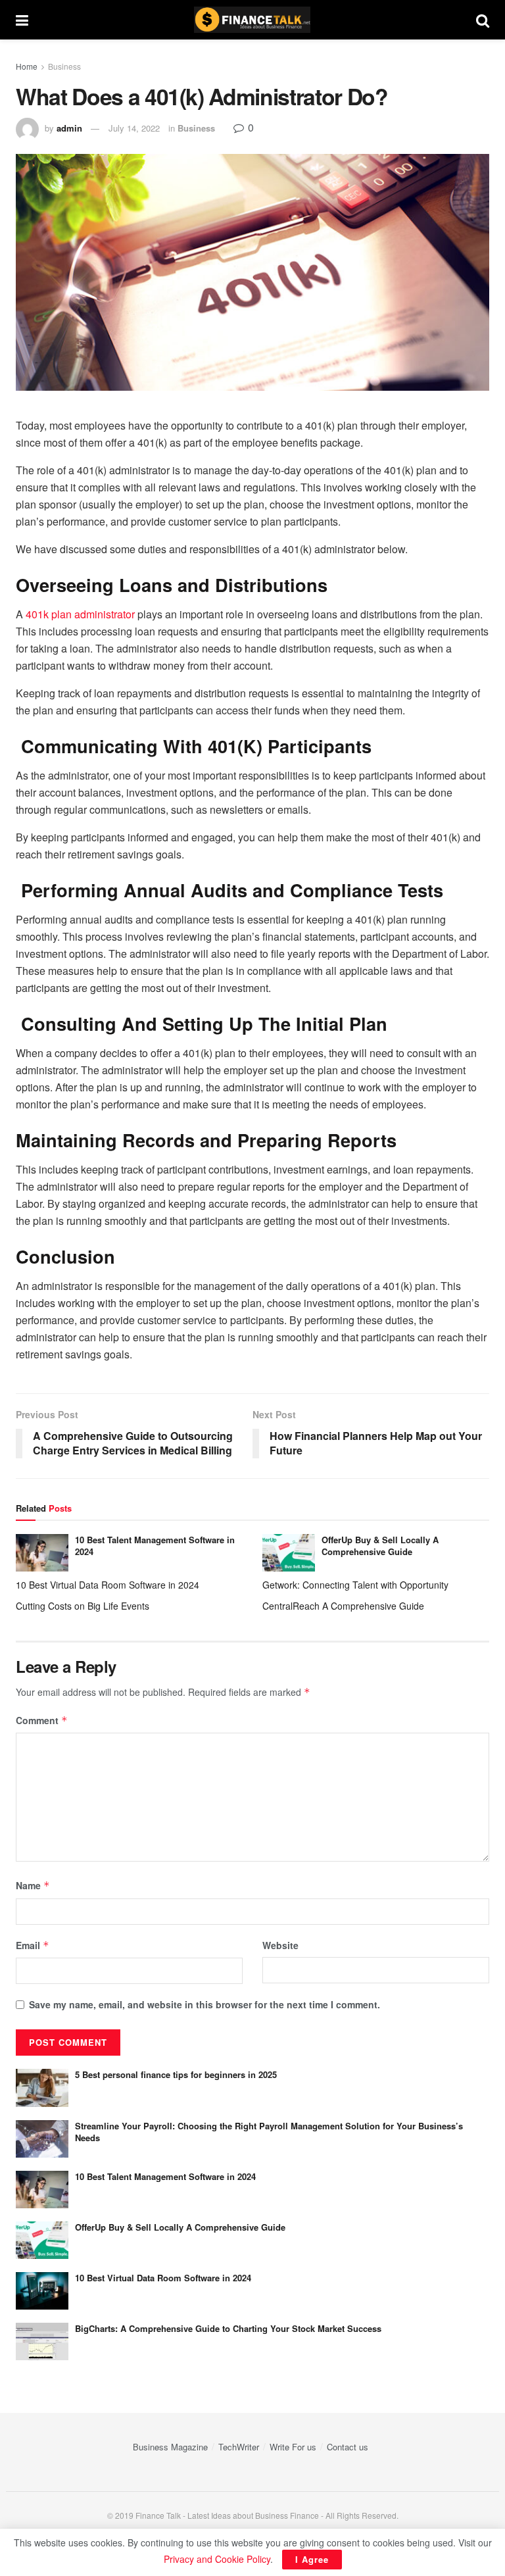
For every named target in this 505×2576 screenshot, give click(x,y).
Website (280, 1945)
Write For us (293, 2447)
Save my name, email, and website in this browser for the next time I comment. (204, 2004)
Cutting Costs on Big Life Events (83, 1606)
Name (33, 1885)
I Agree (312, 2559)
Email (33, 1945)
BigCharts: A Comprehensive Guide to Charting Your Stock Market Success (228, 2328)
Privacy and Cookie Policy (217, 2559)
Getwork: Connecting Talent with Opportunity (355, 1585)
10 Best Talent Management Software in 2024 (155, 1546)
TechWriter (239, 2447)
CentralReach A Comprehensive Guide (343, 1606)
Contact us (348, 2447)
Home (27, 66)
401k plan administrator (80, 614)
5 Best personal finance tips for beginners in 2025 (176, 2074)
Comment (42, 1720)
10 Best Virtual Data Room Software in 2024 (108, 1585)
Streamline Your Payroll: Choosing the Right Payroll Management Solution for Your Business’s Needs (269, 2132)
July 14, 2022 (134, 128)
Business (64, 66)
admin (69, 128)
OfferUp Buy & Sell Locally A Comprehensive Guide (380, 1546)
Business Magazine (170, 2447)
